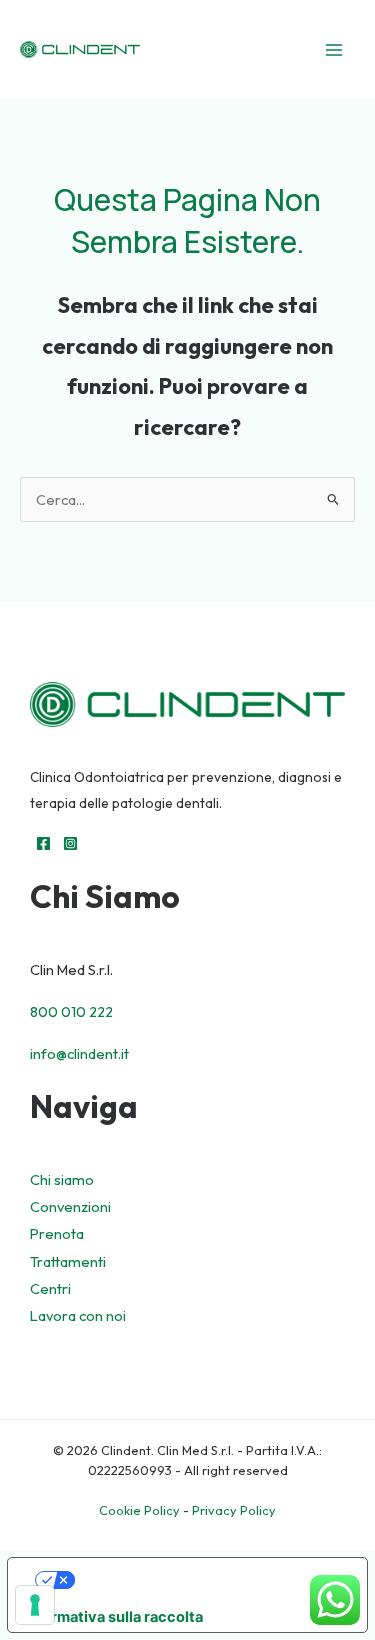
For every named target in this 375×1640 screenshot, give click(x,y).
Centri (50, 1288)
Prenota (57, 1233)
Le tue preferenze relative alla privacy (208, 1579)
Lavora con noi (78, 1315)
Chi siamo (62, 1179)
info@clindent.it (79, 1053)
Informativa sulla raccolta (113, 1617)
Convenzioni (70, 1206)
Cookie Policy (139, 1510)
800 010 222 (71, 1011)
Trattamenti (68, 1261)
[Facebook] (43, 843)
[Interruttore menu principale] (334, 50)
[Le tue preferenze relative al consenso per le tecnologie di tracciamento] (35, 1605)
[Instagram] (70, 843)
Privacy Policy (234, 1510)
